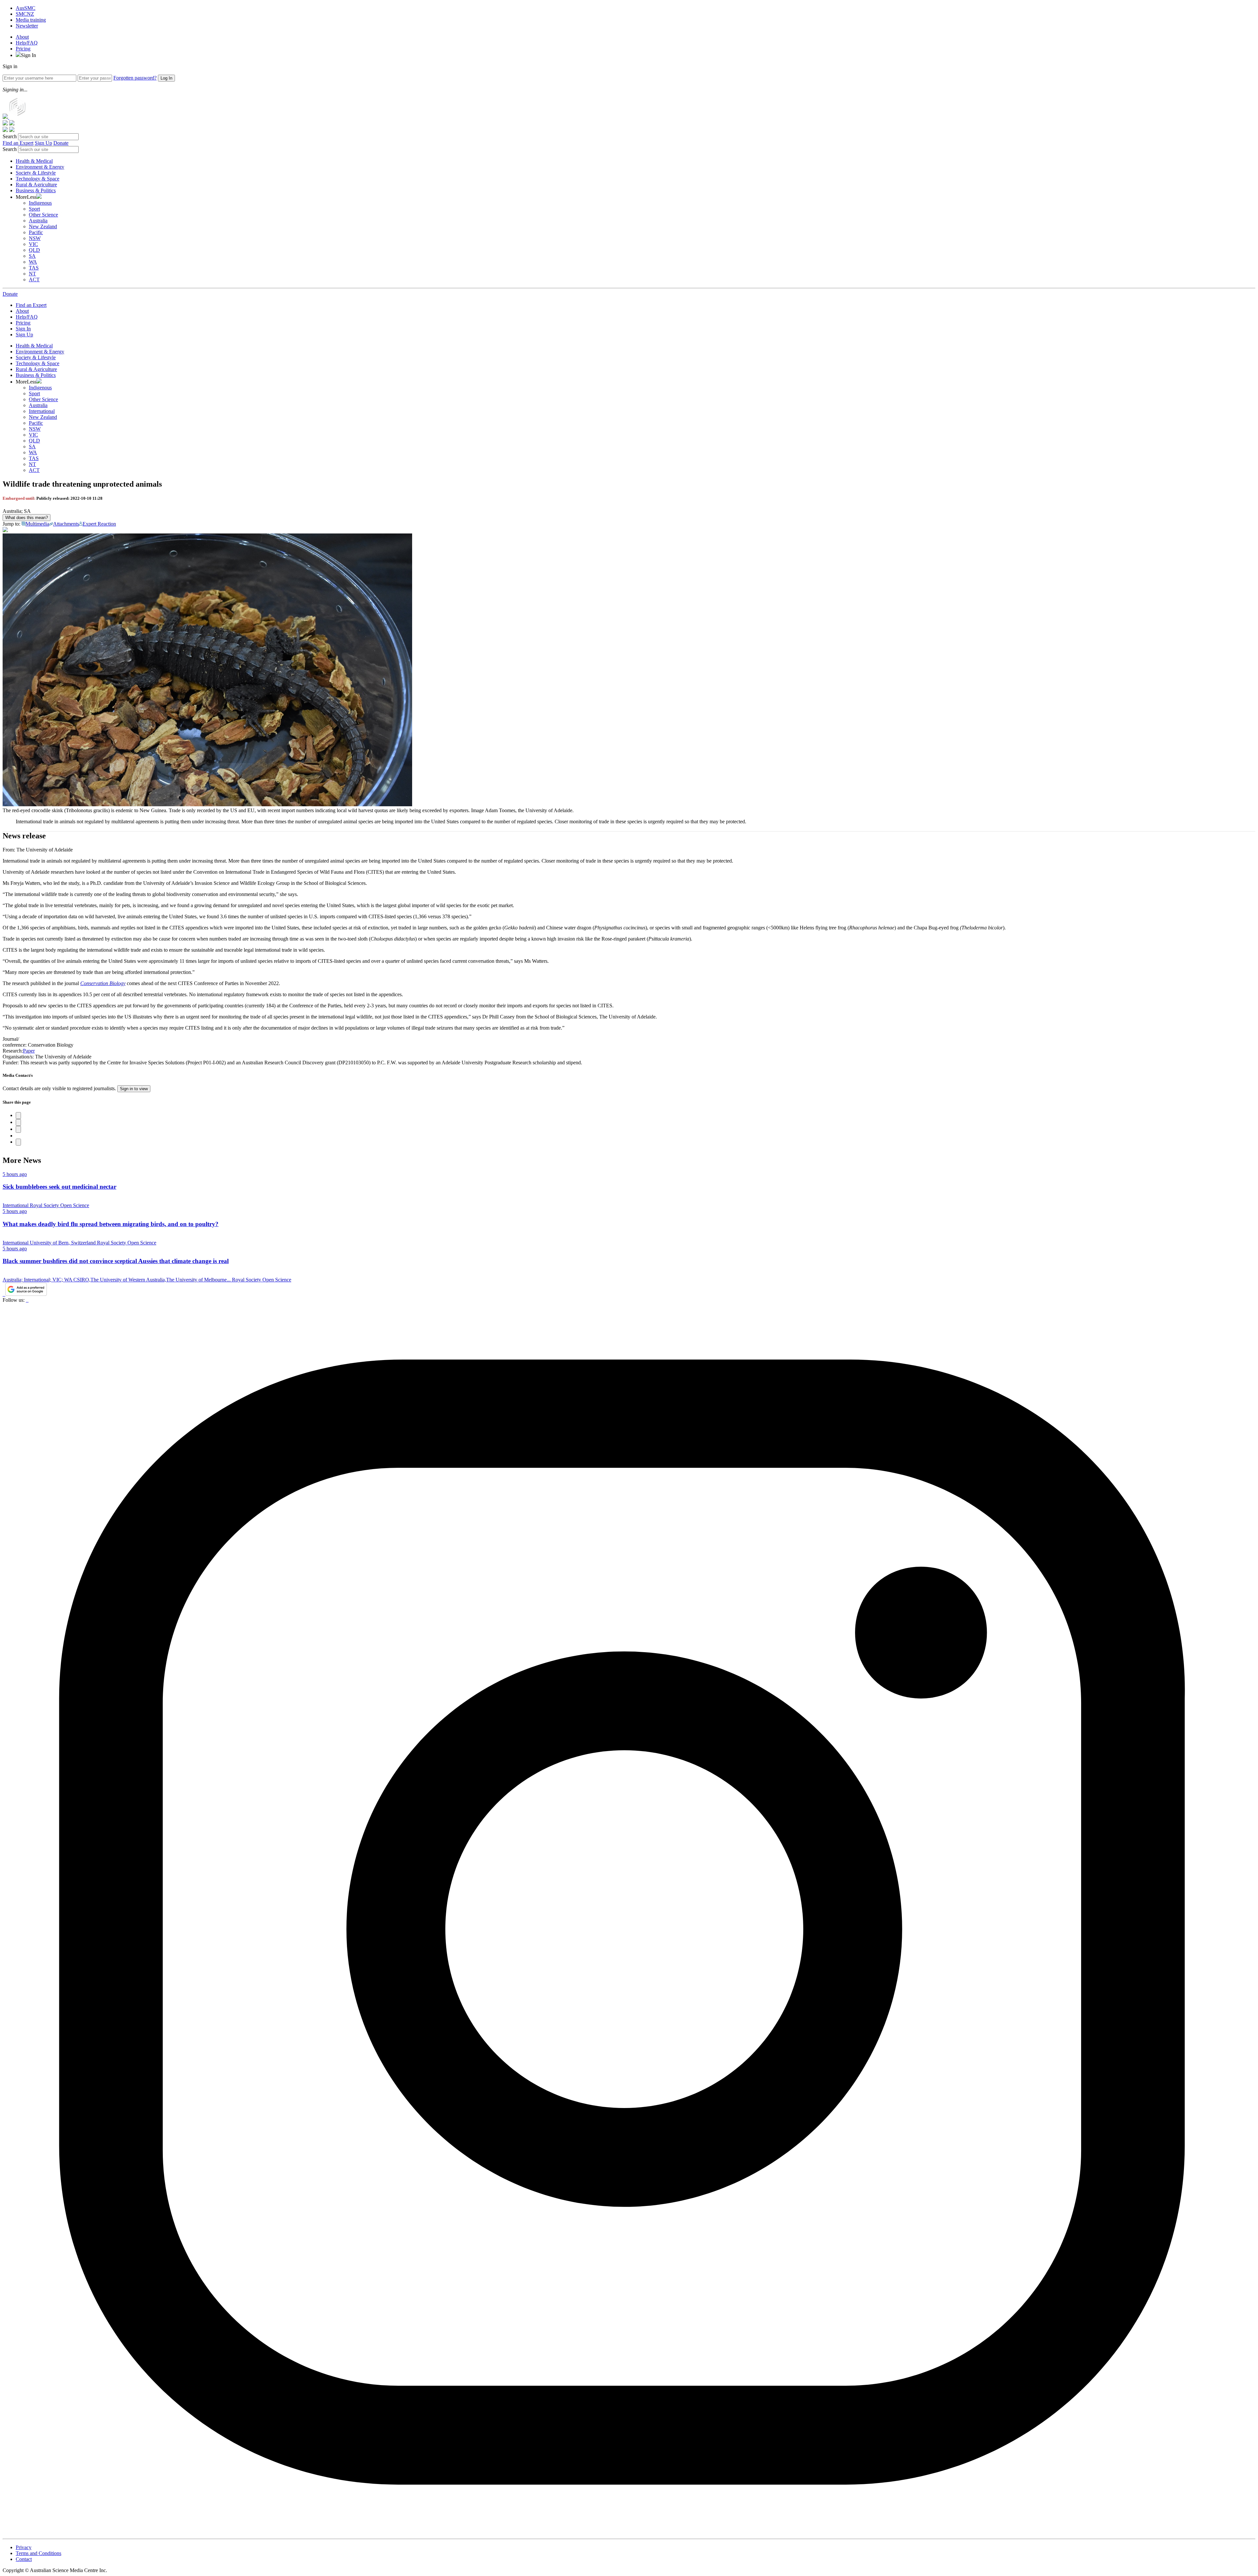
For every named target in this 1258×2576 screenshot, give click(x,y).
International (42, 411)
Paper (29, 1051)
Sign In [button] (29, 55)
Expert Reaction (99, 524)
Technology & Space (38, 179)
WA (33, 262)
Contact (24, 2559)
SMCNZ (25, 14)
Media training (31, 20)
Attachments (66, 524)
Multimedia (37, 524)
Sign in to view (134, 1089)
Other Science (43, 215)
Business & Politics (36, 190)
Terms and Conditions (38, 2553)
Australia (38, 221)
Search (10, 136)
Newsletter (27, 26)
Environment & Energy (40, 167)
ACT (34, 280)
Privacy (24, 2547)
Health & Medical (34, 161)
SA (32, 256)
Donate (61, 143)
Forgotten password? (135, 78)
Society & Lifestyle (36, 173)
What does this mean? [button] (27, 518)
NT (32, 274)
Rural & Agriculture (36, 185)
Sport (34, 209)
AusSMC (26, 8)
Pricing (23, 49)
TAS (34, 268)
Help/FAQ (27, 43)
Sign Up (43, 143)
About (22, 37)
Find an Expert (18, 143)
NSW (35, 238)
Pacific (36, 232)
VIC (33, 244)
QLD (34, 250)
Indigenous (40, 203)
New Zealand (43, 226)
